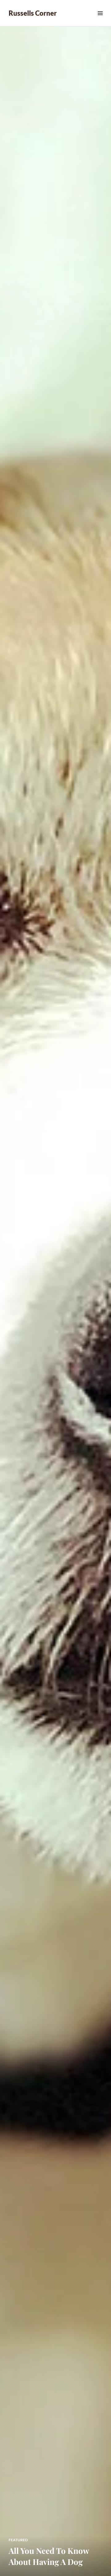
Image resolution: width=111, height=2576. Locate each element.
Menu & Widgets (100, 20)
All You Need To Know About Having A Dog (49, 2556)
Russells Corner (33, 13)
